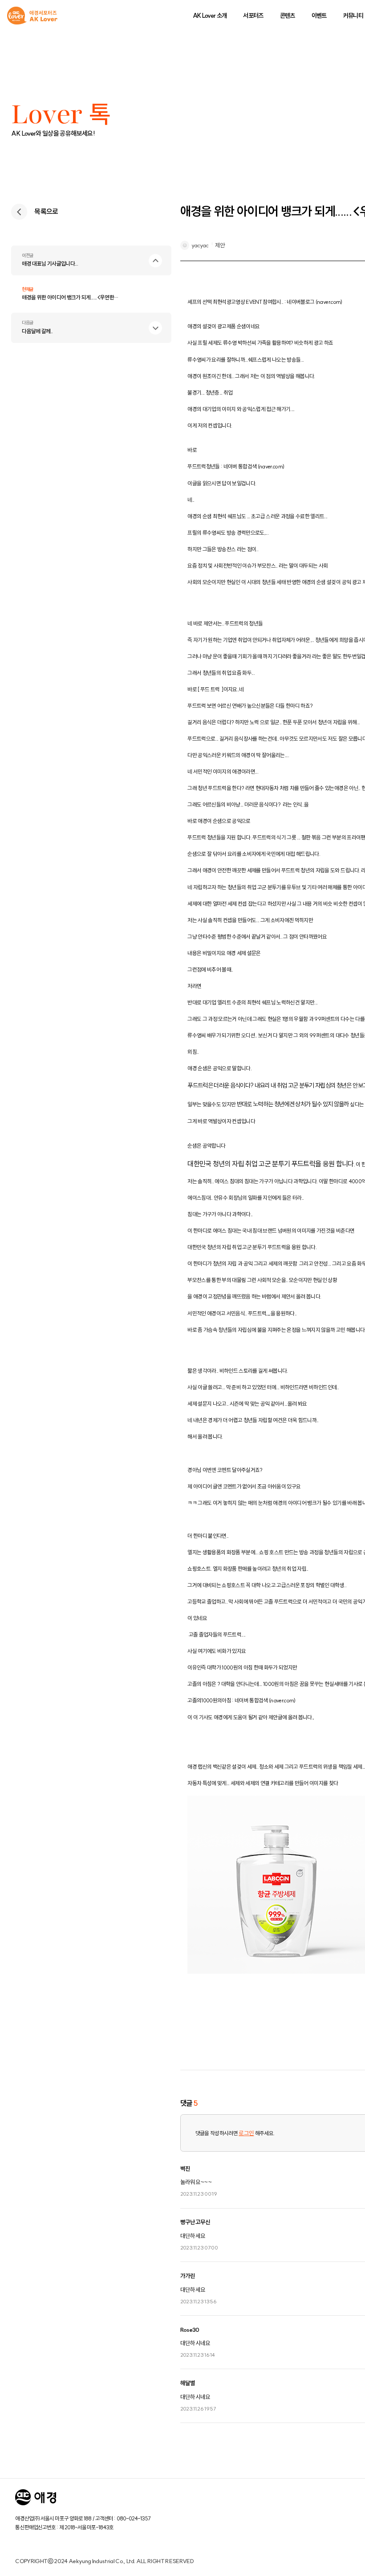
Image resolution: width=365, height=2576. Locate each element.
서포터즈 (253, 16)
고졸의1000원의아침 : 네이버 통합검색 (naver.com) (241, 1700)
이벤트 (319, 16)
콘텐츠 (288, 16)
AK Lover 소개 (210, 16)
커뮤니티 (353, 16)
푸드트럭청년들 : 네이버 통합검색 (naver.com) (236, 466)
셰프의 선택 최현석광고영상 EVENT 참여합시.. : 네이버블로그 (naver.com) (265, 302)
